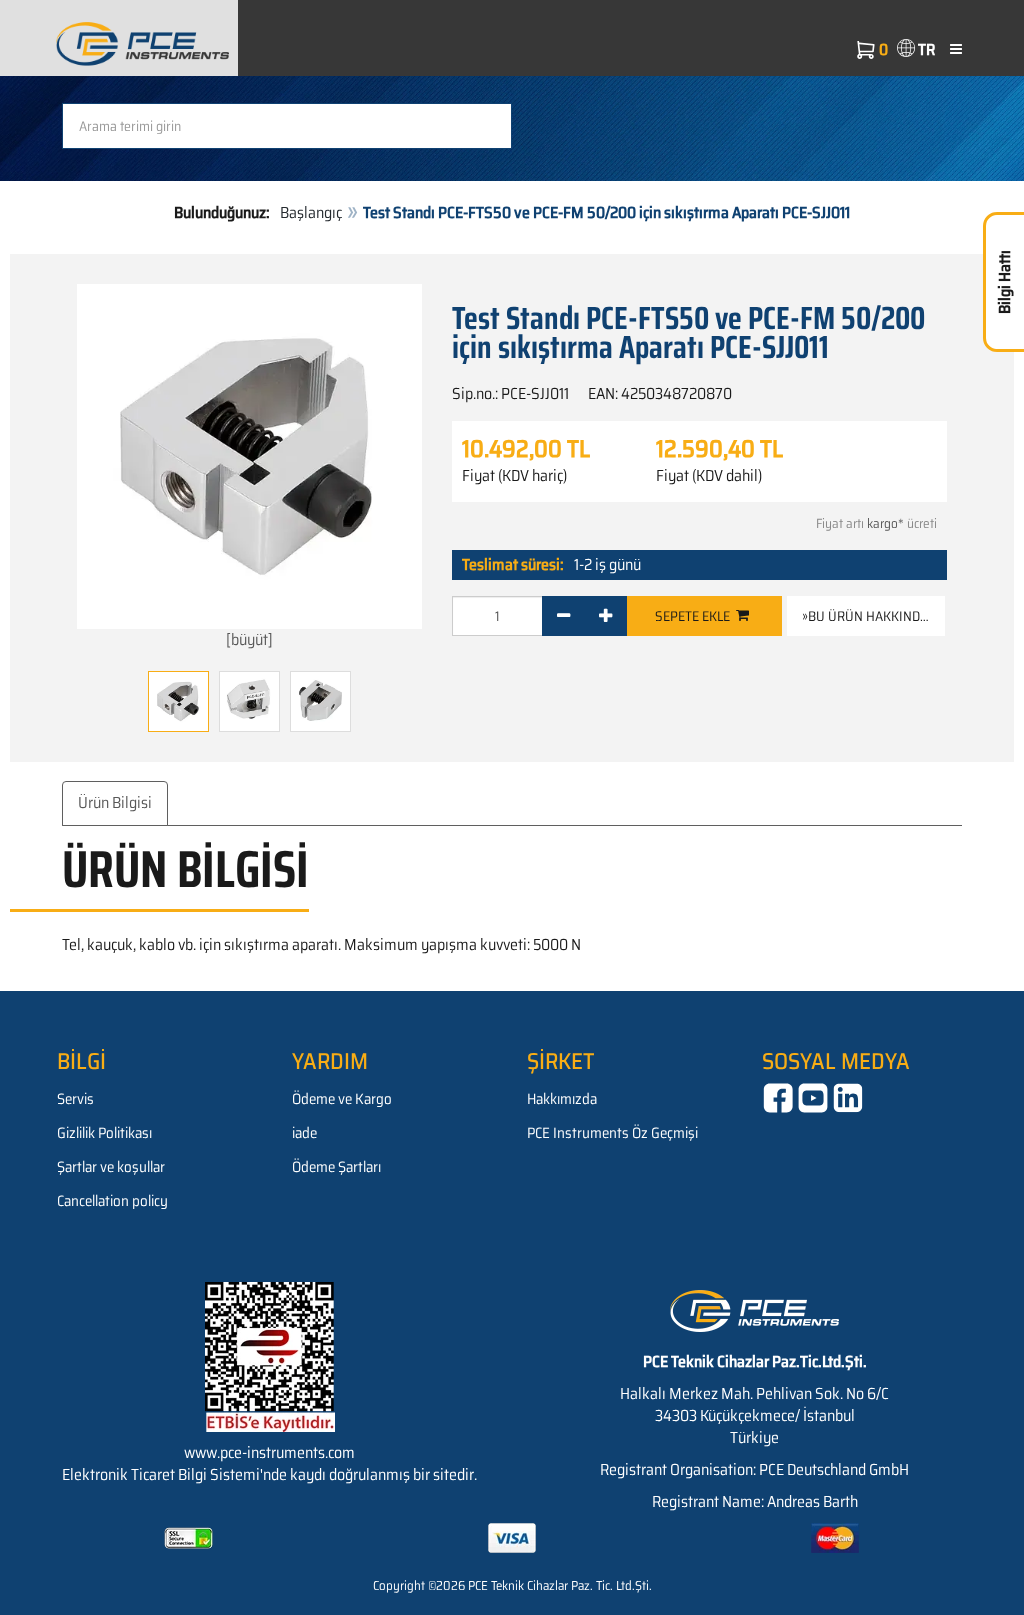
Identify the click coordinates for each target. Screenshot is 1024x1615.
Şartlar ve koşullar (111, 1167)
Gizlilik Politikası (104, 1133)
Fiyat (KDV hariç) (514, 476)
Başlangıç (311, 212)
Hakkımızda (562, 1099)
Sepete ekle (695, 616)
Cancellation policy (112, 1201)
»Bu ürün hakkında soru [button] (873, 616)
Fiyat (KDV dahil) (709, 476)
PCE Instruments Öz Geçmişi (612, 1133)
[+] (605, 616)
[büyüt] (249, 639)
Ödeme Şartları (336, 1167)
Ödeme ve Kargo (342, 1099)
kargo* (885, 523)
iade (304, 1133)
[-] (563, 616)
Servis (75, 1099)
